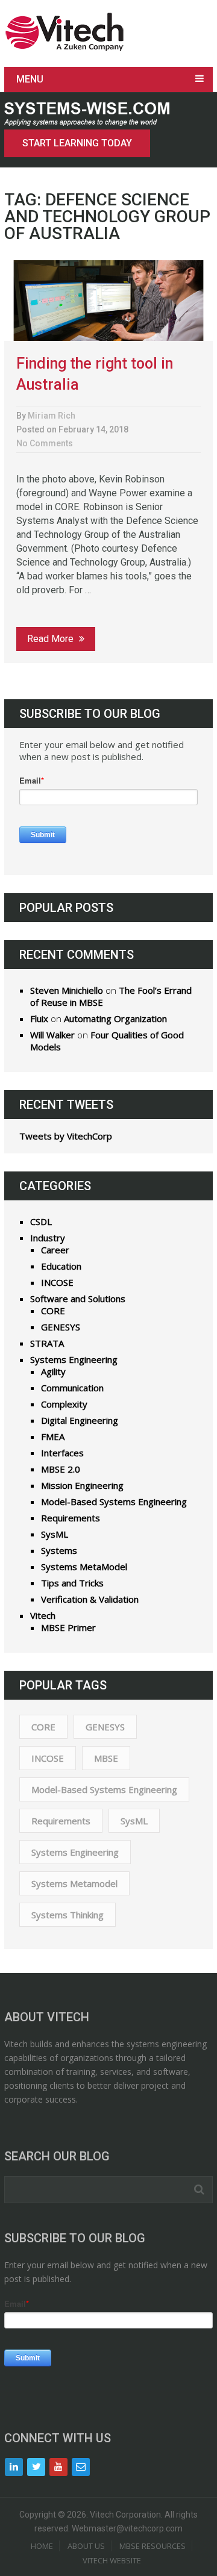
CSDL (41, 1221)
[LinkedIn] (14, 2467)
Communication (72, 1388)
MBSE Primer (68, 1627)
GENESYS (61, 1327)
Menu (30, 79)
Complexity (64, 1404)
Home (42, 2546)
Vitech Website (112, 2560)
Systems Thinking (68, 1915)
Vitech (43, 1615)
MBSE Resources (153, 2546)
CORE (53, 1311)
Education (61, 1266)
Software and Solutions (78, 1299)
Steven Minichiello (67, 990)
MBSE (106, 1758)
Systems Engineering (74, 1359)
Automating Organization (115, 1018)
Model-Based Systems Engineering (114, 1502)
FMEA (53, 1436)
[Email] (81, 2467)
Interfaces (62, 1453)
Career (55, 1250)
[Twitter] (36, 2467)
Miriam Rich (52, 416)
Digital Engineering (80, 1420)
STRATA (47, 1343)
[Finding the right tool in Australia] (108, 301)
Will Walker (52, 1035)
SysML (55, 1534)
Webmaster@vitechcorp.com (127, 2528)
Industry (48, 1238)
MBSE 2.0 (61, 1469)
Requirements (71, 1518)
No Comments (45, 443)
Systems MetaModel (84, 1567)
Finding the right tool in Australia (95, 374)
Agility (53, 1371)
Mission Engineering (82, 1485)
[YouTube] (58, 2467)
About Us (86, 2546)
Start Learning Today (77, 143)
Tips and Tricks (72, 1583)
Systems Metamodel (74, 1883)
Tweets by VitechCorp (66, 1136)
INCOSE (57, 1282)
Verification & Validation (90, 1599)
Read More (52, 639)
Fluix (39, 1018)
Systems (59, 1550)
